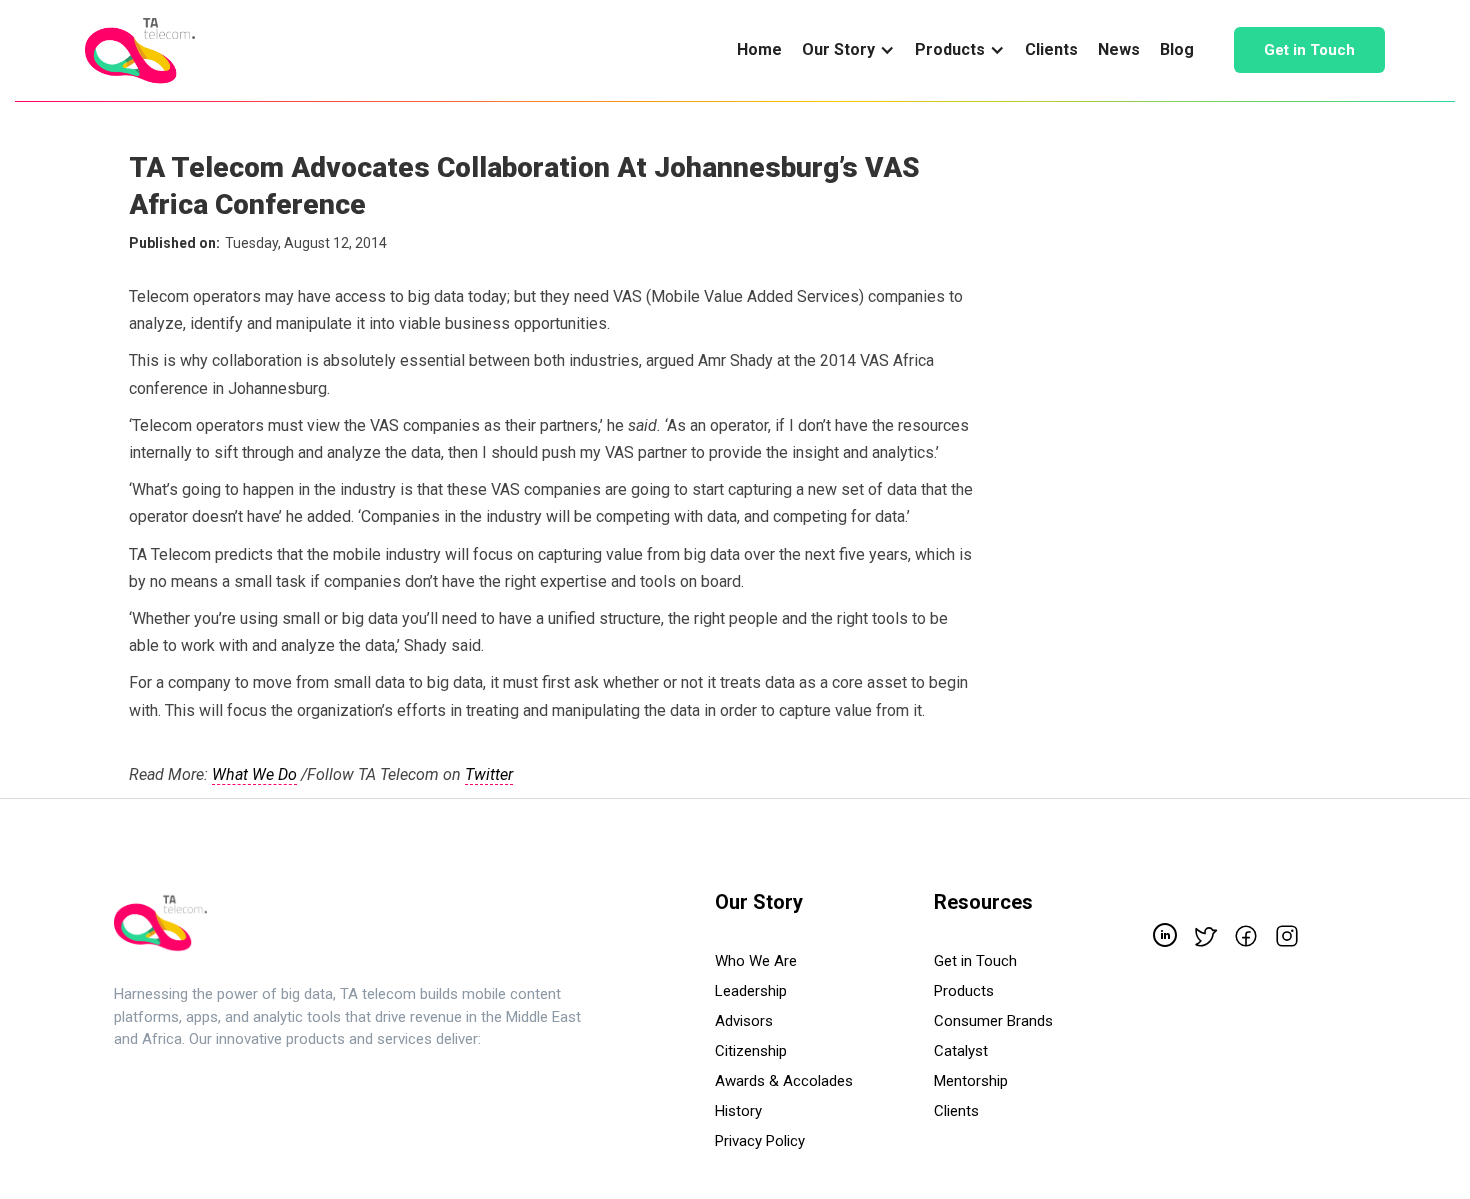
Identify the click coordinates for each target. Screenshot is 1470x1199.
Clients (1051, 49)
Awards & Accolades (784, 1081)
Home (759, 49)
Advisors (744, 1021)
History (738, 1111)
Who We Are (756, 961)
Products (964, 991)
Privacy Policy (760, 1141)
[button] (848, 50)
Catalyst (961, 1051)
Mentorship (971, 1081)
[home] (140, 50)
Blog (1177, 49)
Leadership (751, 991)
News (1119, 49)
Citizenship (751, 1051)
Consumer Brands (993, 1021)
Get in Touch (1309, 50)
